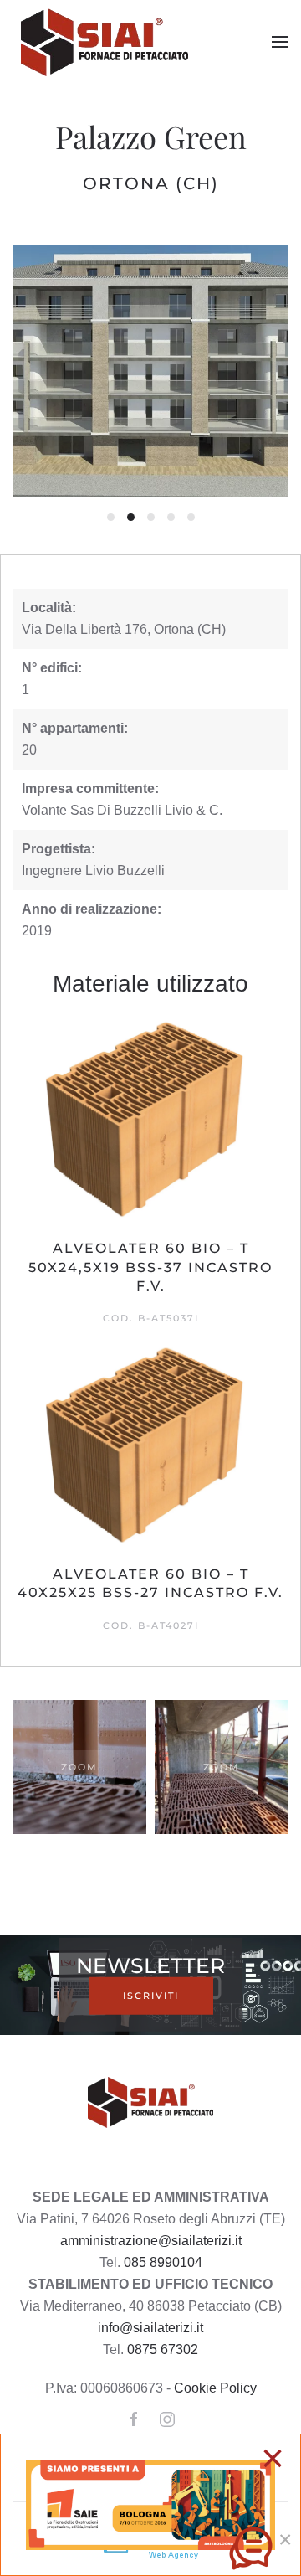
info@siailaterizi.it (150, 2328)
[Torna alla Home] (107, 42)
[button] (280, 42)
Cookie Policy (215, 2388)
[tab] (111, 517)
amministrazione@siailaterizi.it (151, 2241)
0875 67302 (163, 2349)
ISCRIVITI (151, 1996)
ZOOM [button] (79, 1767)
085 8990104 (163, 2262)
